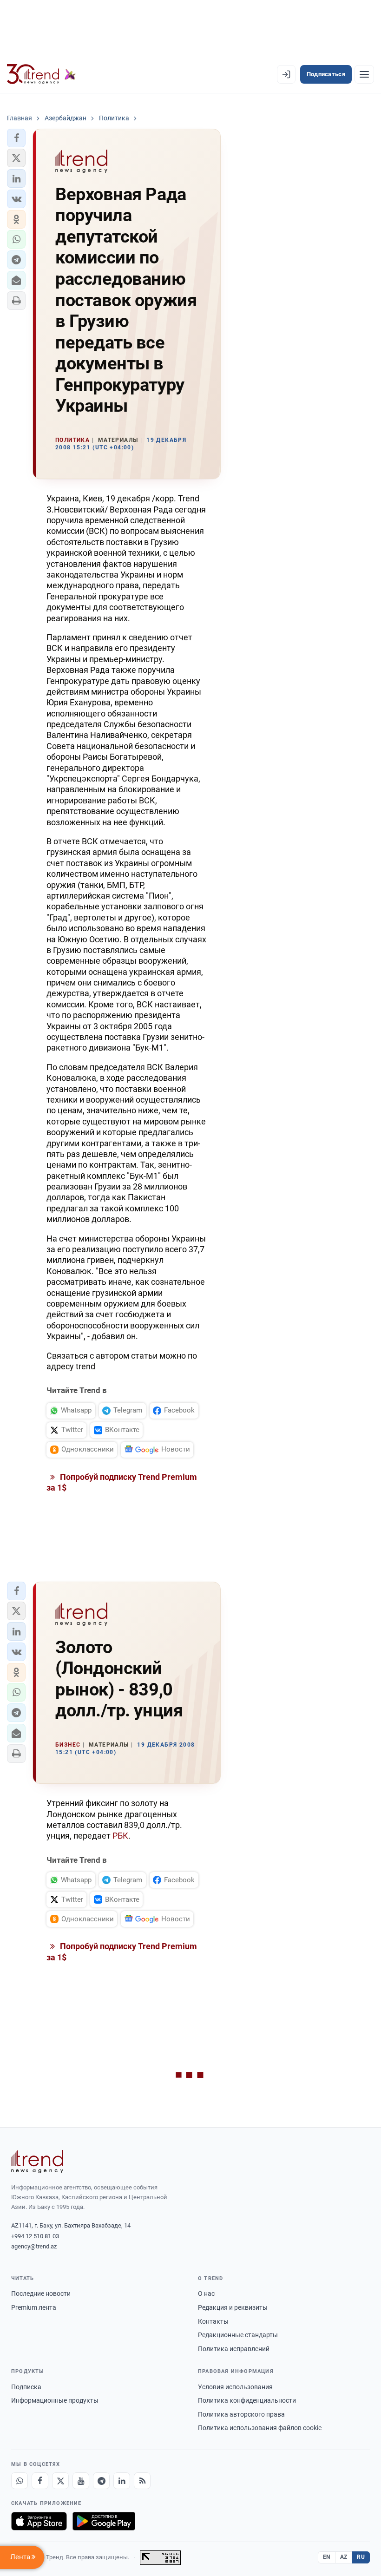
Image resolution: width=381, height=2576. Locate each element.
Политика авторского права (241, 2414)
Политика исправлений (234, 2349)
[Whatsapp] (20, 2481)
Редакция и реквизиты (233, 2307)
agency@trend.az (34, 2246)
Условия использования (235, 2387)
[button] (16, 138)
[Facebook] (40, 2481)
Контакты (213, 2321)
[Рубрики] (364, 74)
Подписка (26, 2387)
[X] (60, 2481)
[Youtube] (81, 2481)
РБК (120, 1836)
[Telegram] (101, 2481)
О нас (206, 2293)
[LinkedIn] (122, 2481)
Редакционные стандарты (238, 2335)
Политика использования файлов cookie (260, 2428)
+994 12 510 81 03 (35, 2236)
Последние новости (41, 2293)
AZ (344, 2557)
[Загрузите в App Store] (39, 2521)
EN (327, 2557)
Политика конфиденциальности (247, 2400)
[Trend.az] (41, 74)
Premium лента (34, 2307)
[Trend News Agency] (37, 2162)
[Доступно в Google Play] (104, 2521)
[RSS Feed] (142, 2481)
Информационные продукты (55, 2400)
